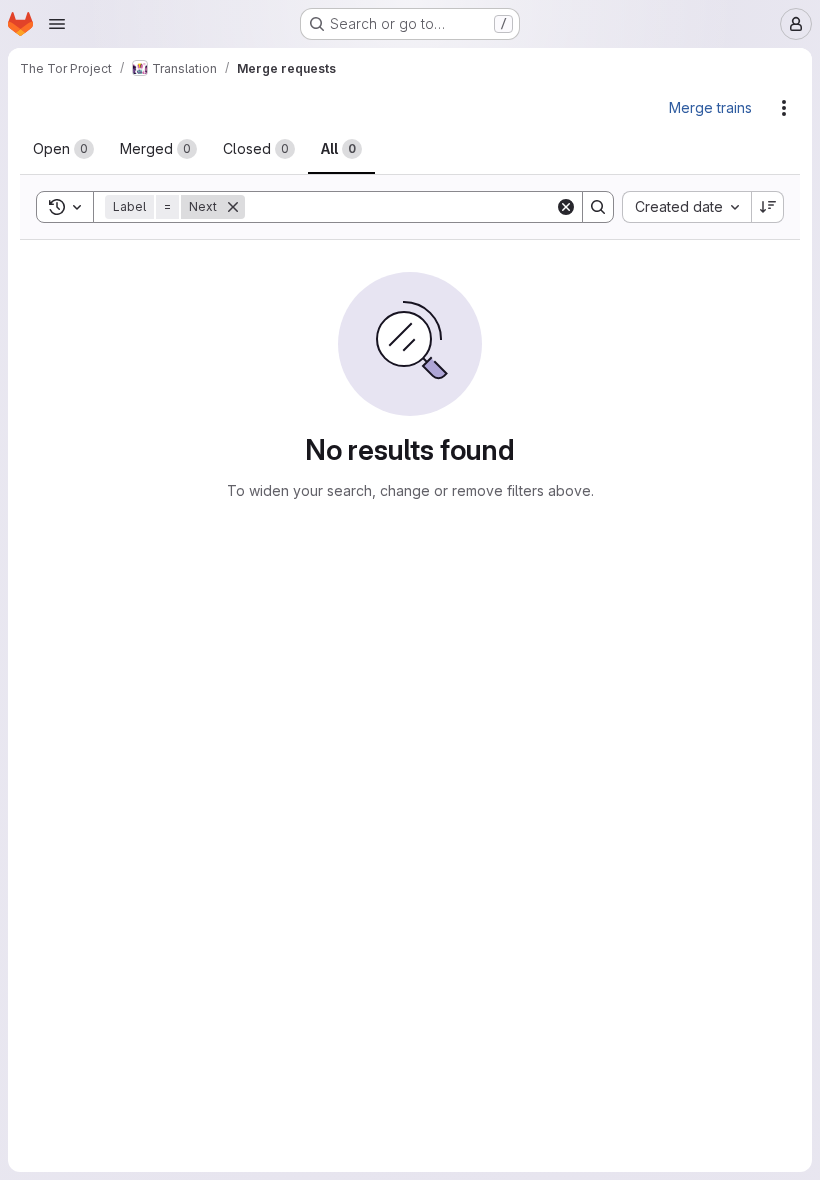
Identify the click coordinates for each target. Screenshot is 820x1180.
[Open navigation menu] (57, 24)
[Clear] (566, 207)
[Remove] (233, 207)
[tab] (63, 149)
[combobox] (686, 207)
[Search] (598, 207)
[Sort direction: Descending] (768, 207)
